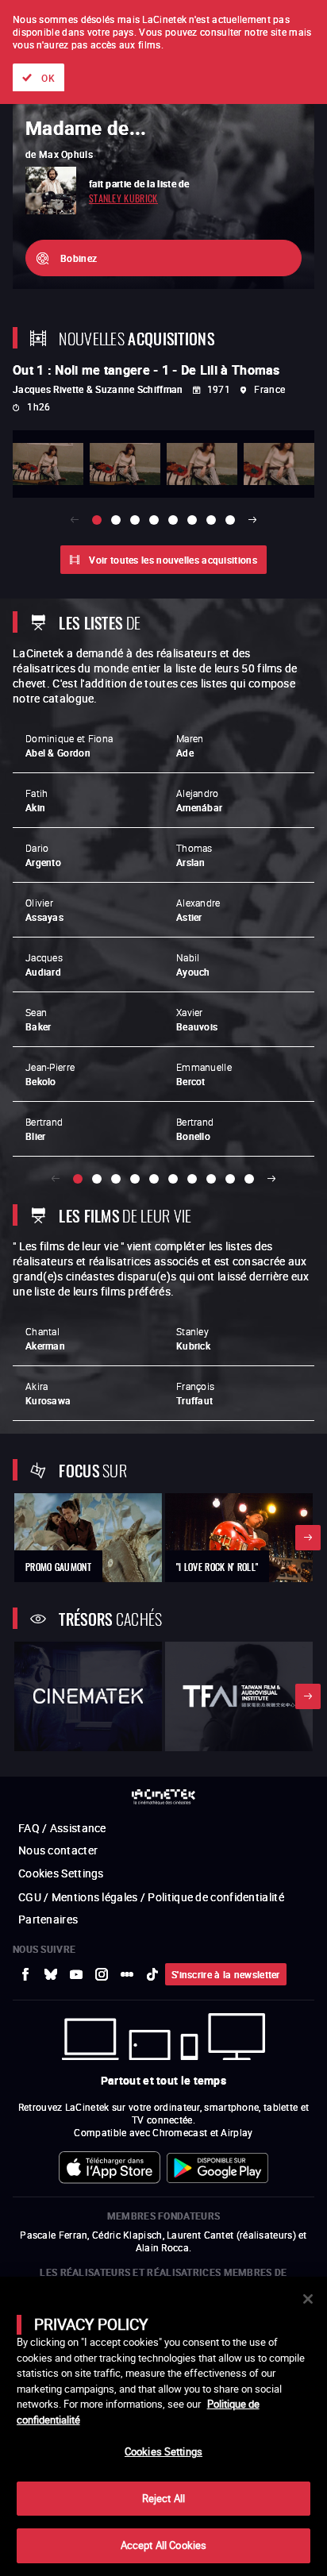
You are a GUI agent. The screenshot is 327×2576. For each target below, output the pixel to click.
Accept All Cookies (163, 2545)
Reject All (163, 2498)
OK (48, 78)
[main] (163, 2426)
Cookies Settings (163, 2451)
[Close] (308, 2299)
